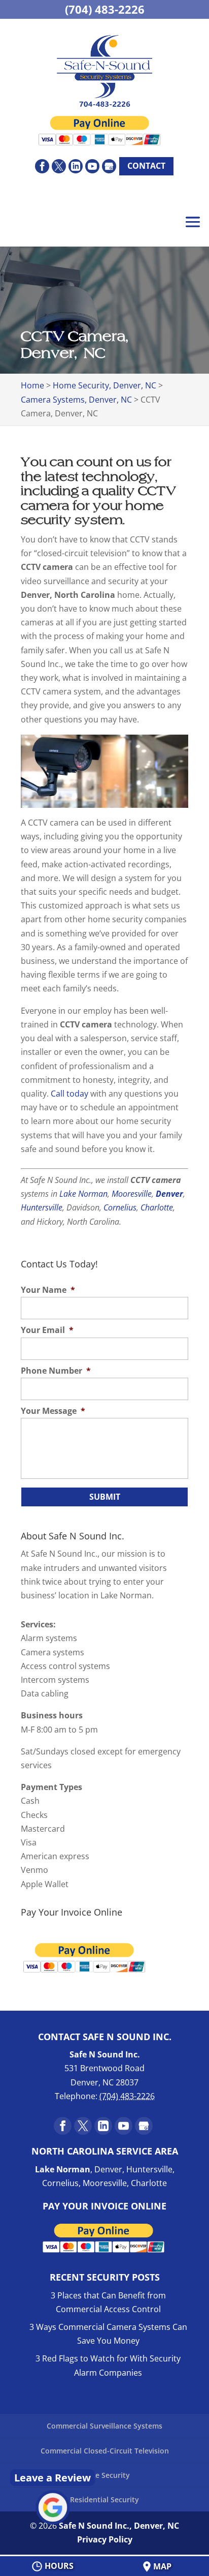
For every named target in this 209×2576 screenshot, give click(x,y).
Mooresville (132, 1194)
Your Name (48, 1290)
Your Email (47, 1330)
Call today (69, 1094)
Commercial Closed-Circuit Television (105, 2451)
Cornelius (120, 1207)
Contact (146, 166)
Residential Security (104, 2499)
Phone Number (56, 1371)
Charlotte (157, 1207)
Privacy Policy (105, 2539)
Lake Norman (83, 1194)
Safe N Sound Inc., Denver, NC (119, 2526)
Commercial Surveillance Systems (104, 2426)
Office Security (104, 2475)
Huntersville (42, 1207)
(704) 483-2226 (105, 9)
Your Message (53, 1411)
